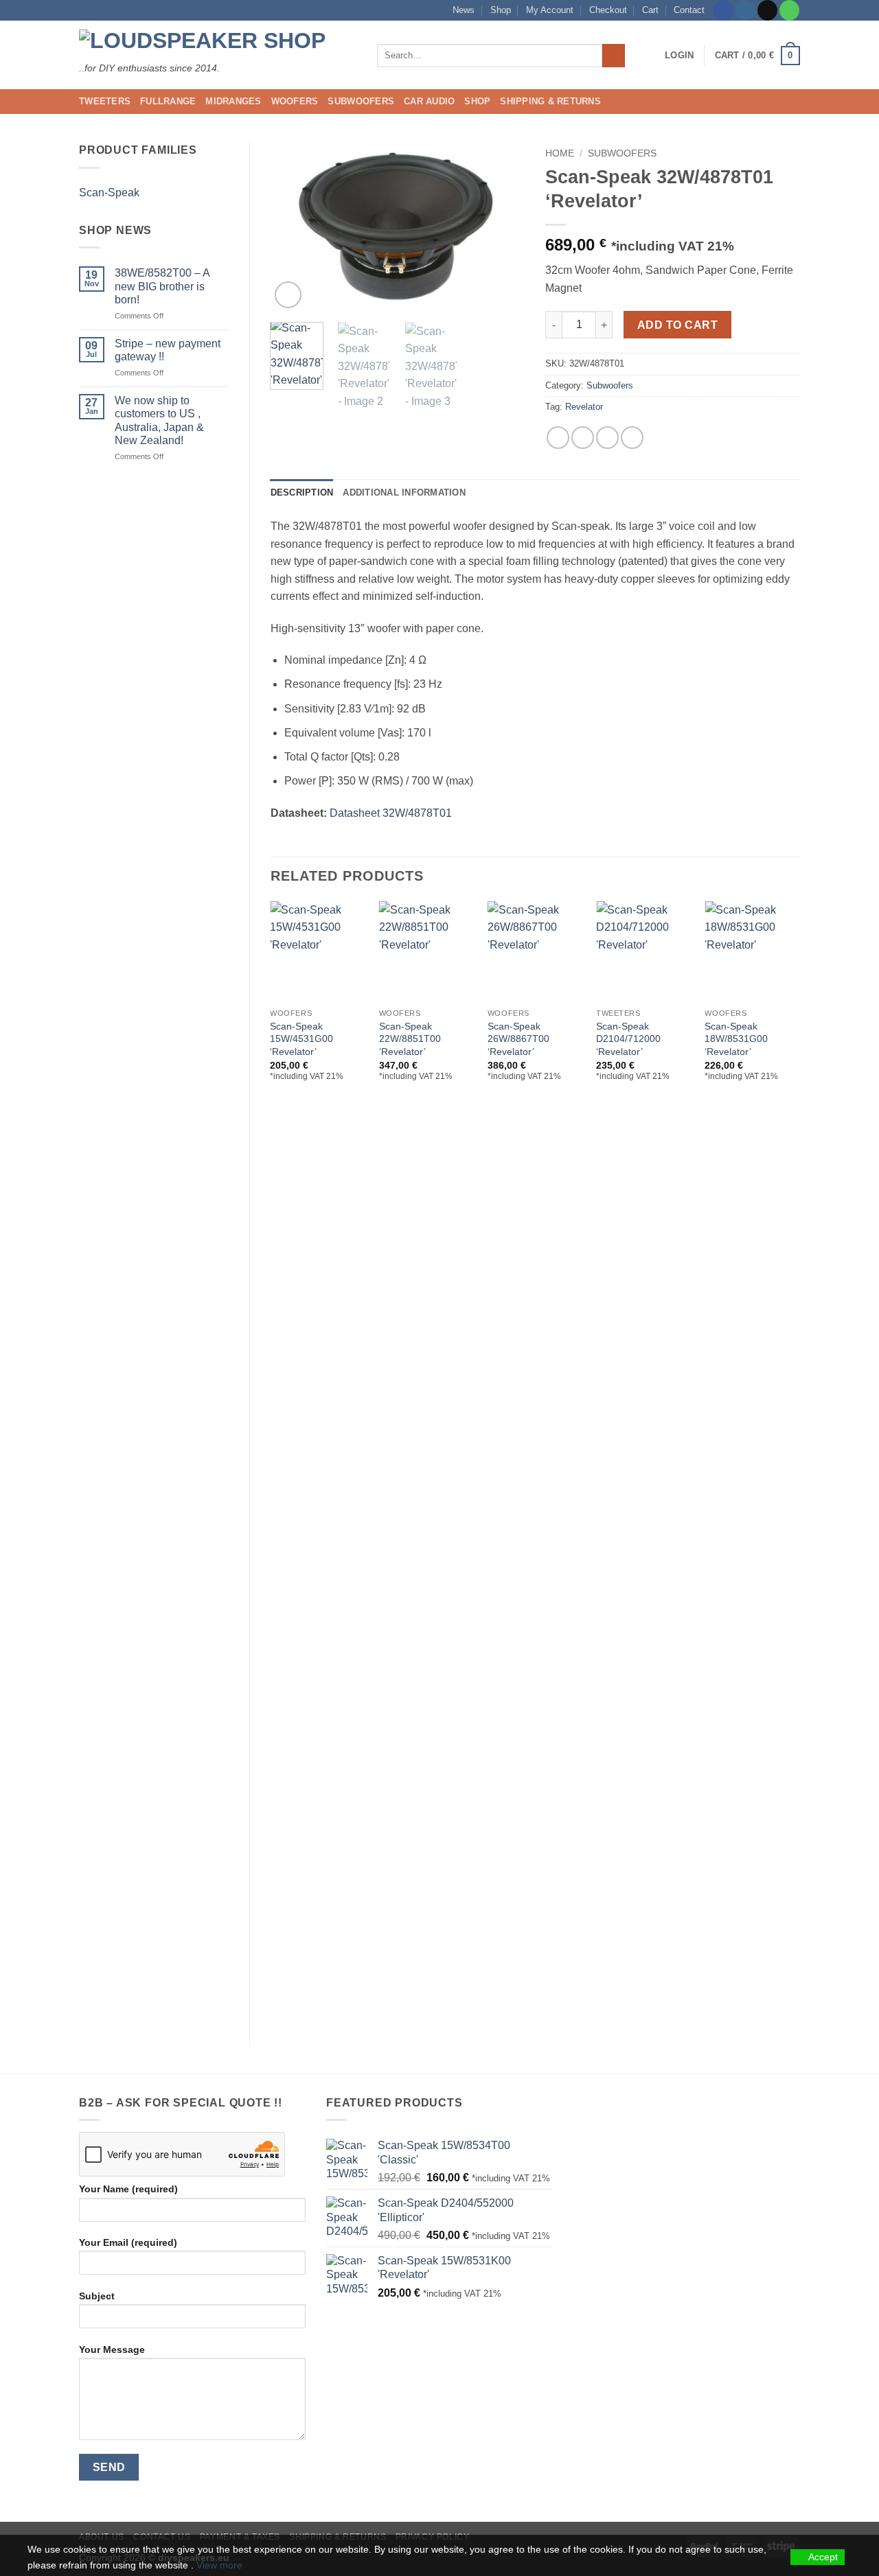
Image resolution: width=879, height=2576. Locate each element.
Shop (501, 10)
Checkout (608, 10)
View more (219, 2565)
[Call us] (789, 10)
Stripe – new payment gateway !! (168, 350)
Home (560, 153)
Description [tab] (302, 492)
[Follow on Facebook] (723, 10)
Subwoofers (361, 101)
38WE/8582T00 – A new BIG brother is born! (162, 286)
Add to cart (677, 325)
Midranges (233, 101)
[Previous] (293, 226)
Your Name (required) (128, 2189)
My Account (550, 10)
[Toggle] (220, 192)
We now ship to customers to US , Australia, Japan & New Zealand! (159, 420)
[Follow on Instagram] (745, 10)
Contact (689, 10)
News (464, 10)
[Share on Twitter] (583, 438)
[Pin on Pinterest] (632, 438)
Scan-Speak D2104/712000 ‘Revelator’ (628, 1039)
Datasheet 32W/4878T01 (391, 813)
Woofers (295, 101)
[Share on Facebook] (558, 438)
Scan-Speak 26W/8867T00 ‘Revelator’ (518, 1039)
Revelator (584, 407)
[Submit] (614, 56)
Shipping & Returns (550, 101)
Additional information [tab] (404, 492)
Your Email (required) (128, 2242)
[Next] (503, 226)
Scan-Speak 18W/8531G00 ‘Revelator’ (736, 1039)
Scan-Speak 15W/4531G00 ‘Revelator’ (301, 1039)
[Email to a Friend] (607, 438)
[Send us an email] (767, 10)
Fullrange (168, 101)
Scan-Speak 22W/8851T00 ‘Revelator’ (410, 1039)
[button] (679, 56)
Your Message (112, 2349)
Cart (650, 10)
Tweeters (105, 101)
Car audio (429, 101)
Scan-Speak (109, 193)
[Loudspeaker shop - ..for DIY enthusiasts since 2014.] (218, 42)
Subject (97, 2296)
